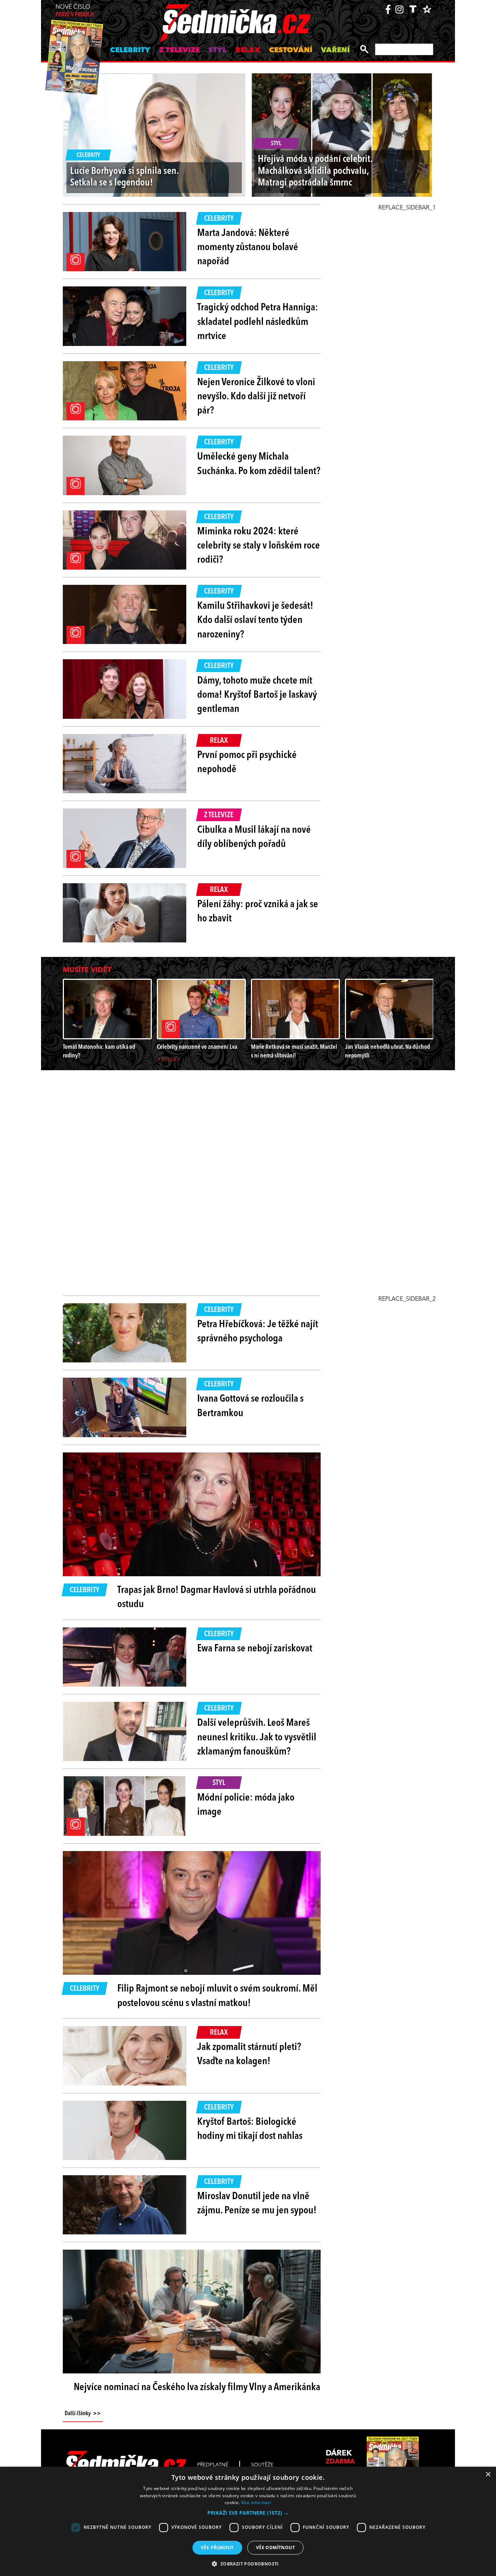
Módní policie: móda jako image (246, 1805)
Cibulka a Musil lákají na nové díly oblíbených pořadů (254, 837)
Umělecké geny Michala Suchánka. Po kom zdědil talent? (259, 464)
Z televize (179, 50)
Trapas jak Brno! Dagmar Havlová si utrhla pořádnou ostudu (217, 1597)
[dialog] (248, 2521)
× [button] (488, 2475)
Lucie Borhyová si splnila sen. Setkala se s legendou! (124, 177)
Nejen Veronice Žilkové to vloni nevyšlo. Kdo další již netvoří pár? (256, 397)
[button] (248, 2513)
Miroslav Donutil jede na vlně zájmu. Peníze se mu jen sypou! (257, 2204)
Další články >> (83, 2414)
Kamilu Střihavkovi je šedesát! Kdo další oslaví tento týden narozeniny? (255, 620)
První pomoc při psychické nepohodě (247, 763)
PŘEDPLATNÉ (213, 2465)
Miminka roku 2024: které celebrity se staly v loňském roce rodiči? (259, 546)
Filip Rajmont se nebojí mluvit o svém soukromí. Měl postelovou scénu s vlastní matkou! (217, 1996)
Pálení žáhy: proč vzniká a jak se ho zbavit (258, 912)
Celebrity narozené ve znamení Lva (197, 1047)
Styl (217, 50)
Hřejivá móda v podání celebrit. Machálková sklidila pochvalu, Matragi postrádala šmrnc (315, 171)
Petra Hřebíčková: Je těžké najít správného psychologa (258, 1332)
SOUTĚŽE (262, 2465)
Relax (248, 50)
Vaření (335, 50)
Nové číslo (75, 11)
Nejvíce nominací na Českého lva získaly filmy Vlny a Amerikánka (197, 2388)
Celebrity (130, 50)
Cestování (291, 50)
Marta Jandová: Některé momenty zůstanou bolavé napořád (248, 248)
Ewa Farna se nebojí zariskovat (255, 1649)
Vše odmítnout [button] (275, 2548)
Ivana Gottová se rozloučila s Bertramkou (250, 1406)
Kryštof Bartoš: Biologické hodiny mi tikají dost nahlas (250, 2129)
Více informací (256, 2502)
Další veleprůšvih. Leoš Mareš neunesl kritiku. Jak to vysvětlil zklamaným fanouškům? (257, 1737)
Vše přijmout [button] (217, 2548)
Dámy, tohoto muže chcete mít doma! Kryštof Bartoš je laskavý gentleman (257, 695)
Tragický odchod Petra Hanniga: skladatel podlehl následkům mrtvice (258, 322)
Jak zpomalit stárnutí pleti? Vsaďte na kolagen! (249, 2055)
